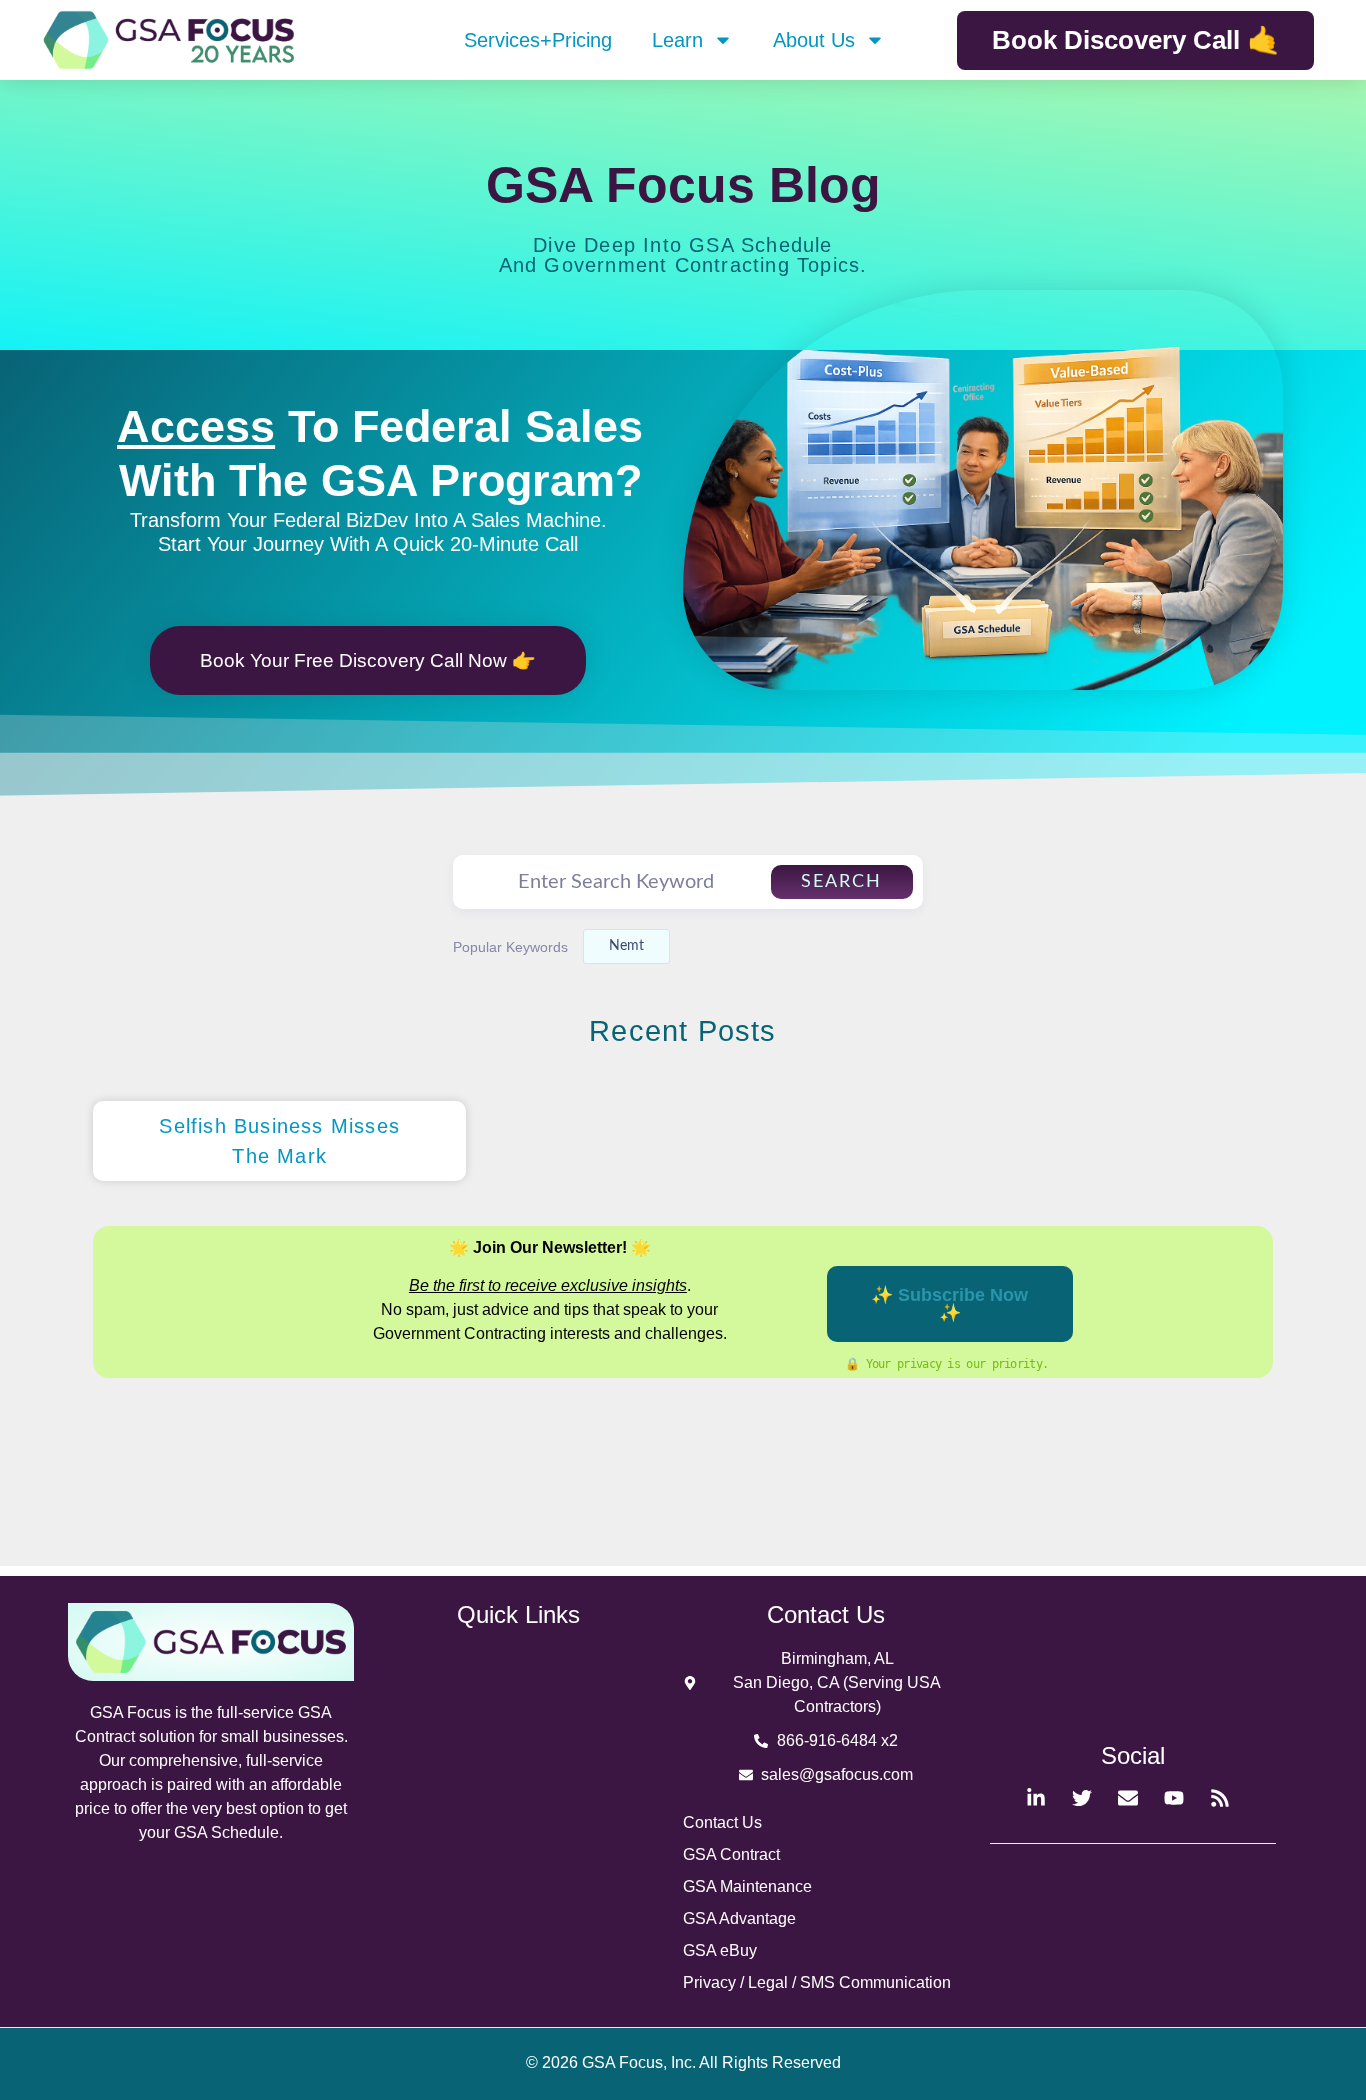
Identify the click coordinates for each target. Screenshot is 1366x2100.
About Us (814, 40)
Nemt (626, 946)
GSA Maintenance (747, 1886)
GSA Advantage (739, 1918)
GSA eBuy (720, 1950)
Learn (677, 40)
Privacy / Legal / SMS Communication (817, 1982)
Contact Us (722, 1822)
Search (841, 882)
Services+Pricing (538, 40)
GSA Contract (731, 1854)
